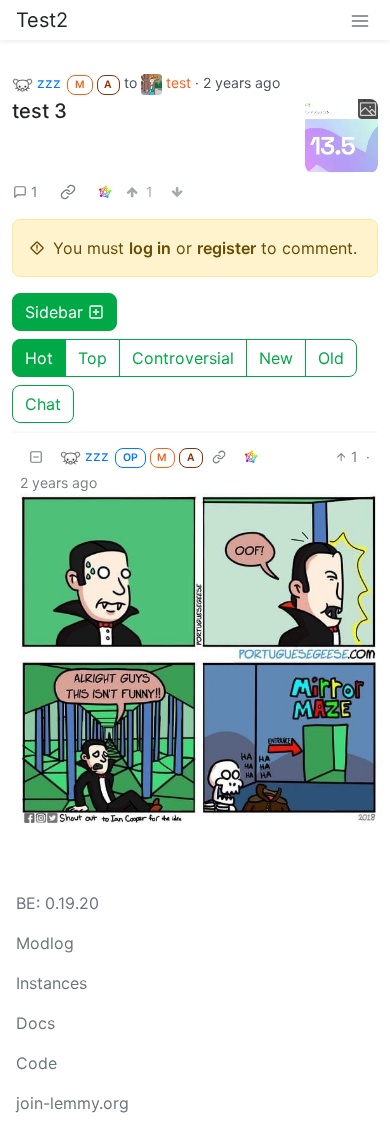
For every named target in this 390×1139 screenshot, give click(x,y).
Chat (43, 404)
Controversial (183, 358)
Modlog (45, 943)
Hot (39, 358)
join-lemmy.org (72, 1103)
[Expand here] (342, 136)
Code (36, 1063)
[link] (68, 192)
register (226, 248)
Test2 (42, 20)
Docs (35, 1023)
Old (331, 358)
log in (150, 248)
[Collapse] (36, 456)
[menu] (360, 20)
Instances (51, 983)
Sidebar (54, 312)
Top (92, 358)
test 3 (39, 111)
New (276, 358)
